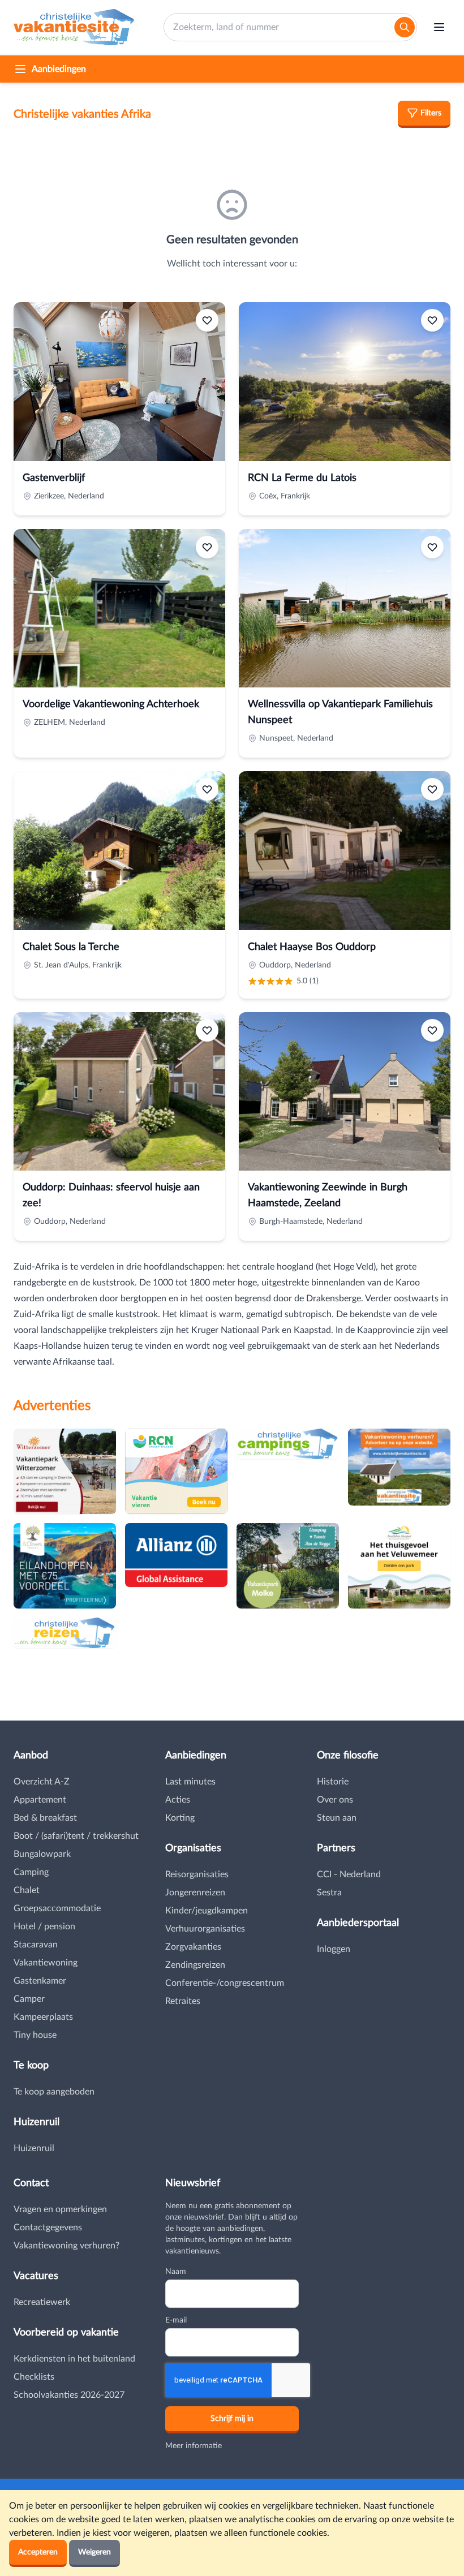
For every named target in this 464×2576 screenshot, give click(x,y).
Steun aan (337, 1818)
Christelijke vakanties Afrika (82, 114)
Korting (180, 1818)
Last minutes (190, 1782)
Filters (431, 113)
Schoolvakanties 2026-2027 (69, 2395)
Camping (31, 1872)
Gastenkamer (40, 1981)
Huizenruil (34, 2148)
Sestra (329, 1893)
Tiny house (35, 2035)
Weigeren (94, 2552)
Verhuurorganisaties (205, 1929)
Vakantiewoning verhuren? (66, 2246)
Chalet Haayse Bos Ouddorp (312, 947)
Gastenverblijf (54, 478)
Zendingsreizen (195, 1965)
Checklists (34, 2377)
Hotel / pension (44, 1926)
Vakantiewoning (46, 1963)
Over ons (335, 1800)
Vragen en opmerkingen (60, 2209)
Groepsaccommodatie (57, 1908)
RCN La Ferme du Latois (302, 478)
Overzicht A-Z (42, 1782)
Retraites (183, 2001)
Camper (29, 1999)
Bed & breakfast (45, 1818)
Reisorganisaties (197, 1874)
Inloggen (334, 1949)
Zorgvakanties (193, 1947)
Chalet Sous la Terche (71, 947)
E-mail (176, 2320)
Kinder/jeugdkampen (207, 1911)
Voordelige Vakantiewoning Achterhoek (111, 704)
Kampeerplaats (43, 2017)
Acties (178, 1800)
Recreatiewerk (42, 2302)
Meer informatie (194, 2446)
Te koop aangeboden (54, 2092)
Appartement (40, 1800)
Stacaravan (36, 1945)
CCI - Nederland (349, 1874)
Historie (333, 1782)
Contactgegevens (48, 2227)
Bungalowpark (42, 1854)
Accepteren (38, 2552)
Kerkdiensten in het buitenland (74, 2359)
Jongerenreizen (195, 1893)
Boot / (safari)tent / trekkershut (76, 1836)
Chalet (27, 1890)
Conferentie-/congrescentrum (225, 1983)
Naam (176, 2272)
